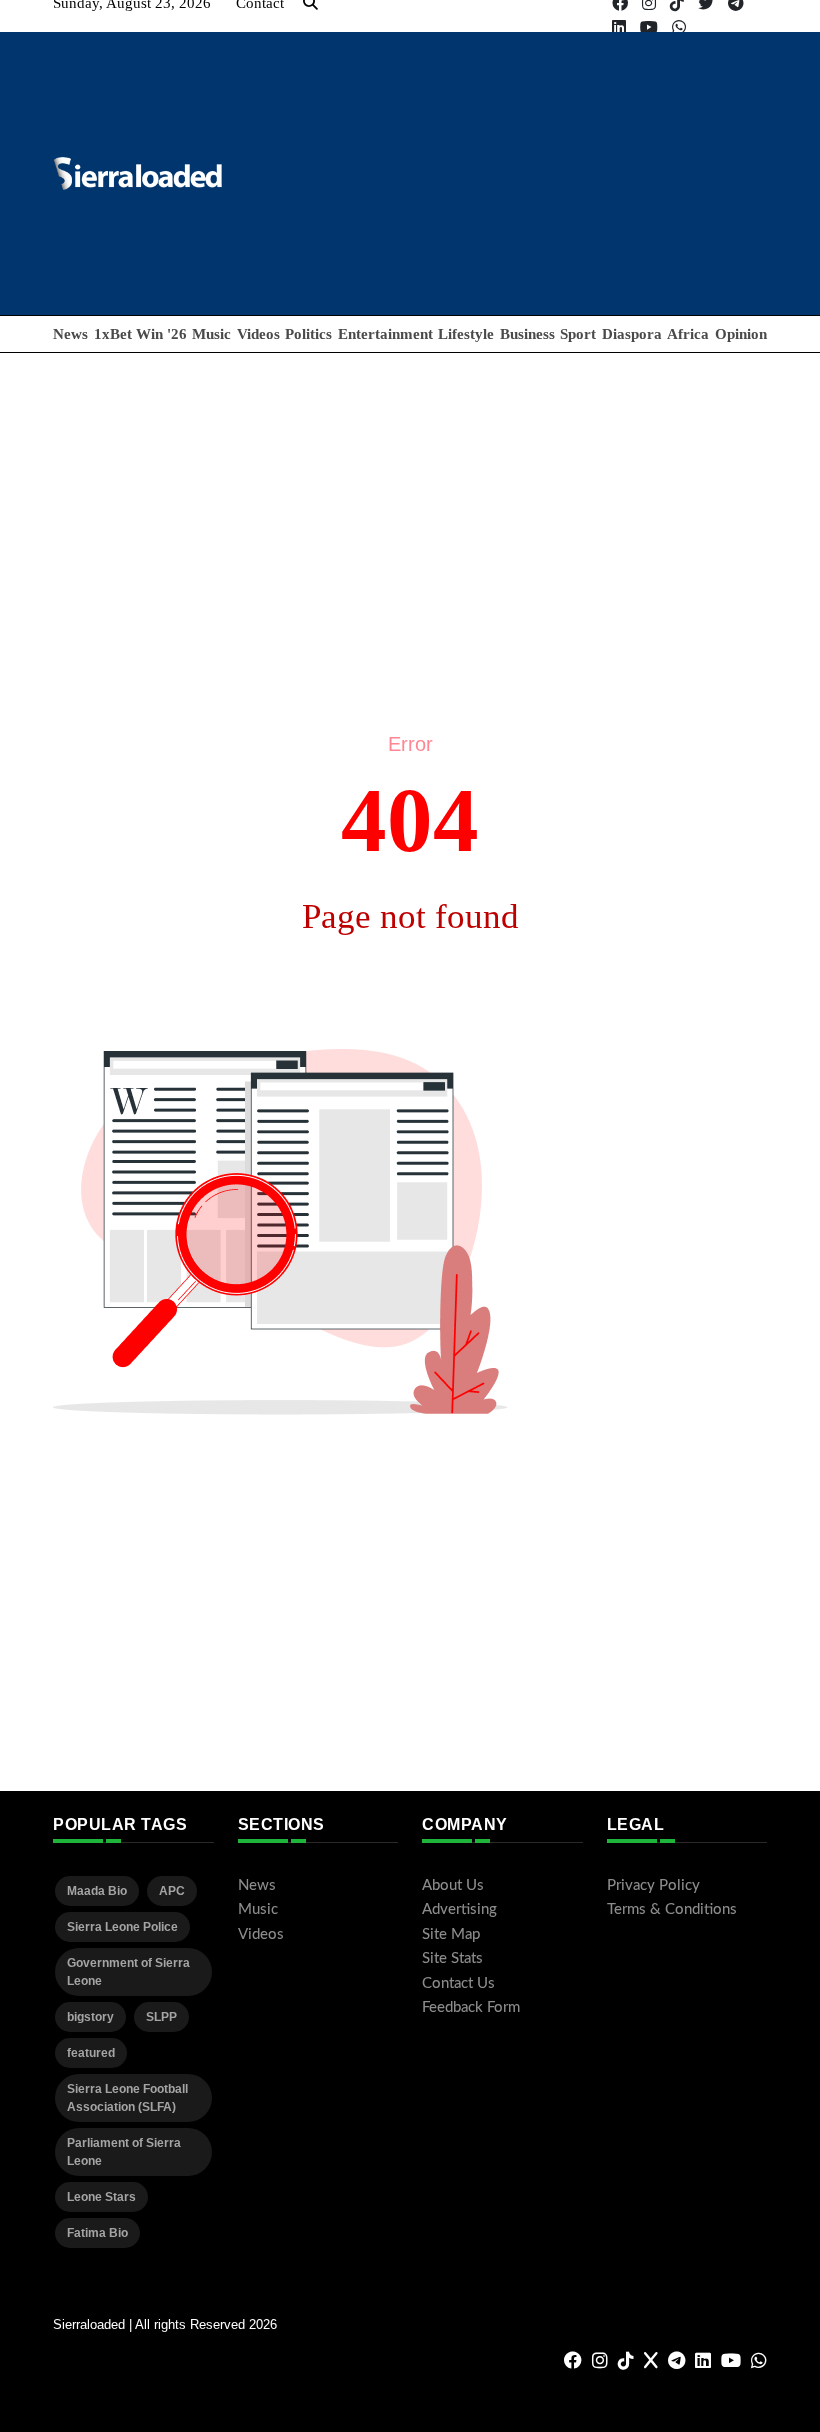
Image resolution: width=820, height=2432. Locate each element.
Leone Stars (101, 2197)
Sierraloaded (89, 2324)
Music (211, 334)
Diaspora (632, 334)
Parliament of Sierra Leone (124, 2152)
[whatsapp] (679, 27)
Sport (578, 334)
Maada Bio (97, 1891)
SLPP (161, 2017)
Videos (258, 334)
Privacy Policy (653, 1885)
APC (172, 1891)
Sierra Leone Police (122, 1927)
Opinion (741, 334)
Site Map (451, 1934)
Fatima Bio (97, 2233)
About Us (453, 1885)
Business (527, 334)
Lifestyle (466, 334)
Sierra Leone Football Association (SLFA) (127, 2098)
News (70, 334)
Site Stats (452, 1958)
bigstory (90, 2017)
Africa (688, 334)
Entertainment (385, 334)
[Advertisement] (410, 493)
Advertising (459, 1909)
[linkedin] (619, 27)
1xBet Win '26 (140, 334)
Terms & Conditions (672, 1909)
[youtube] (649, 27)
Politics (308, 334)
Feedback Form (471, 2007)
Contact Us (458, 1983)
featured (91, 2053)
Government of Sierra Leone (128, 1972)
